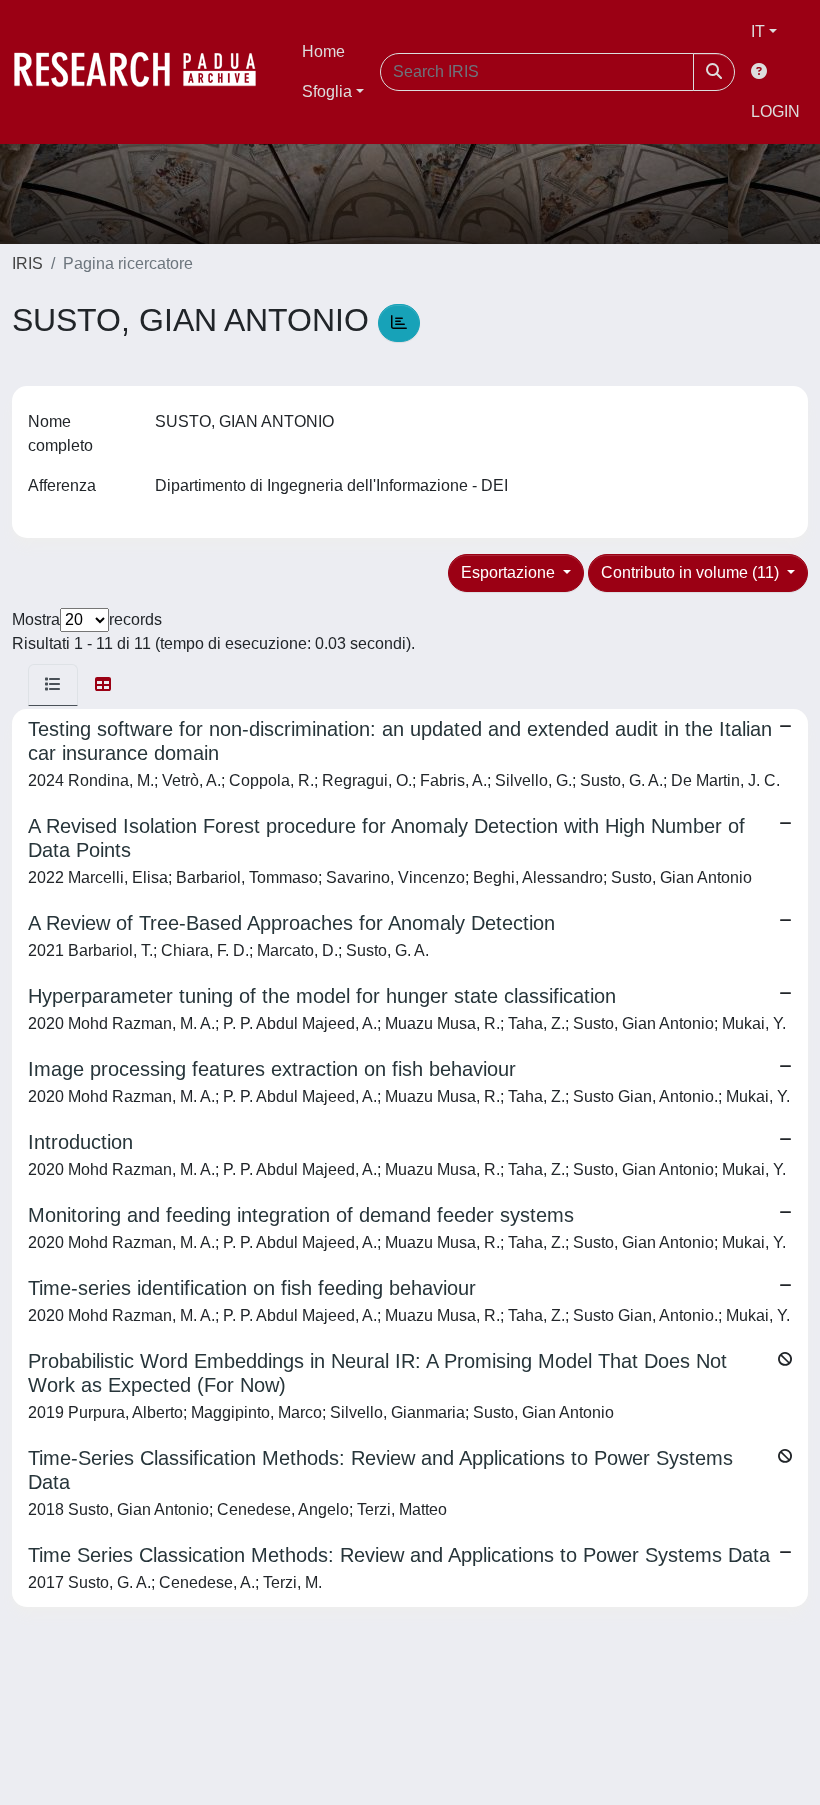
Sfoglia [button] (327, 91)
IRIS (27, 263)
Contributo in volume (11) (692, 572)
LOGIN (775, 111)
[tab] (53, 685)
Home (323, 51)
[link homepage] (145, 72)
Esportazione (510, 572)
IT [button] (758, 31)
